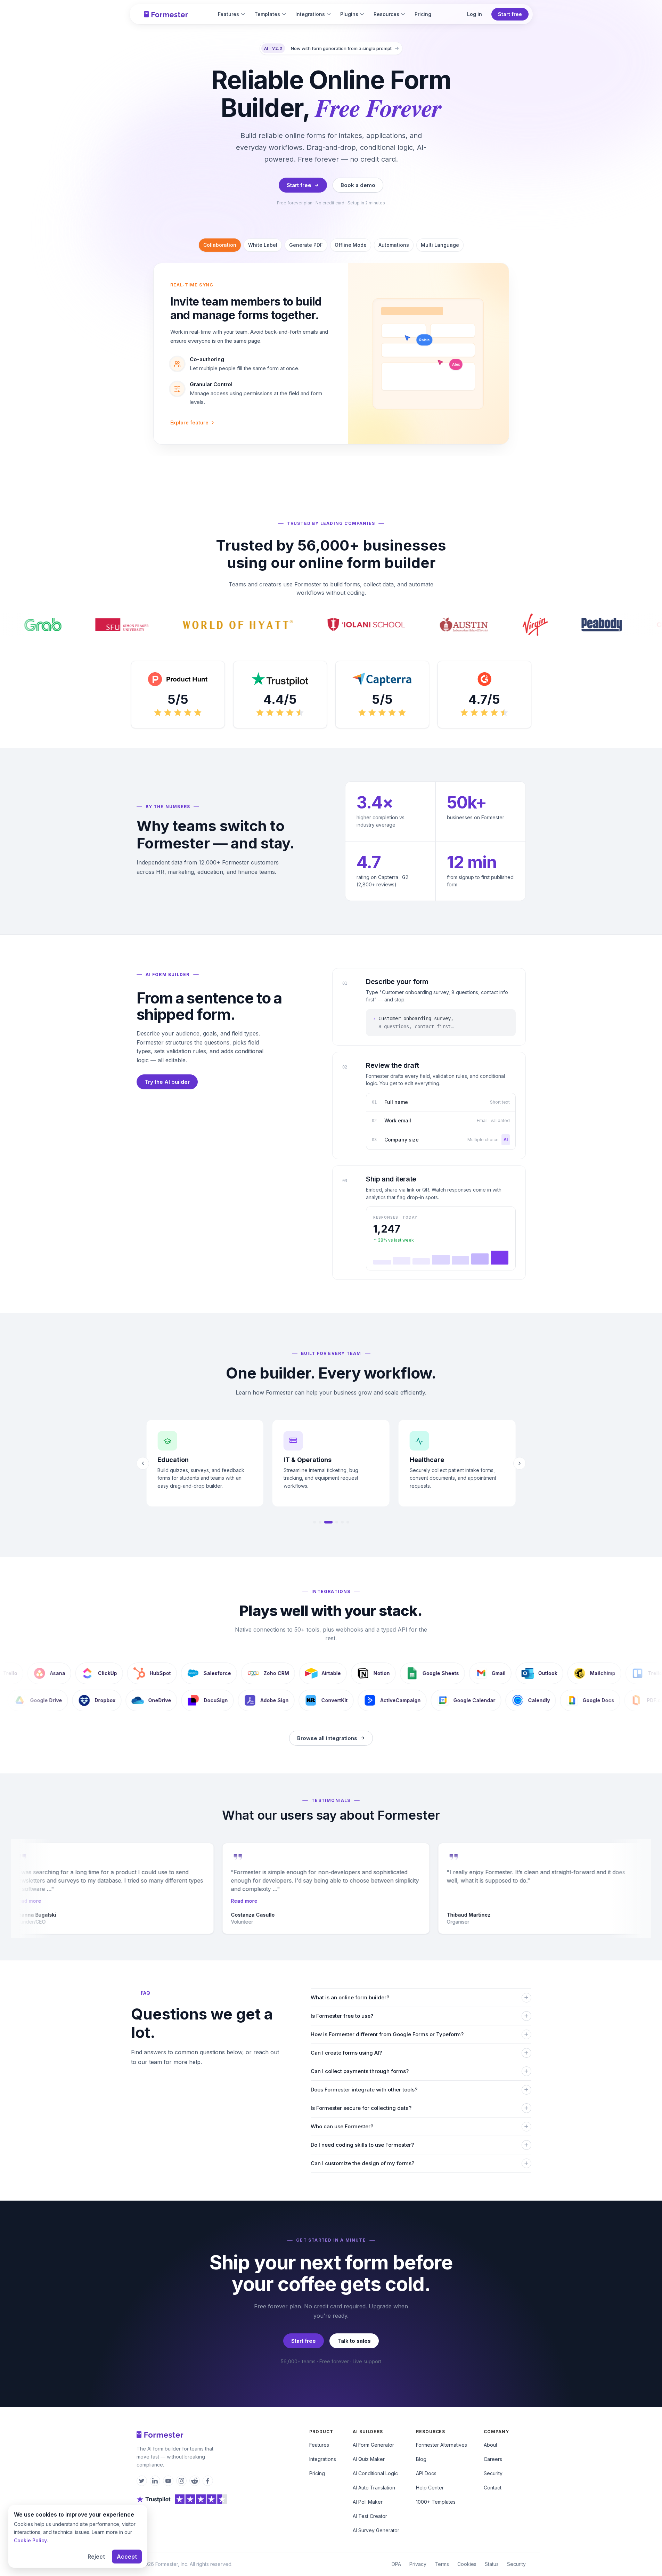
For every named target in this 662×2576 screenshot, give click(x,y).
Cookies (467, 2564)
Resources (386, 14)
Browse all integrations (327, 1738)
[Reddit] (195, 2481)
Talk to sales (354, 2341)
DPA (396, 2564)
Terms (442, 2564)
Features (228, 14)
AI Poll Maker (368, 2502)
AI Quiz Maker (369, 2459)
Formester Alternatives (442, 2445)
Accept (127, 2557)
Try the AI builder (167, 1082)
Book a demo (358, 185)
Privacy (418, 2564)
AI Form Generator (373, 2445)
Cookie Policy (30, 2540)
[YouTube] (168, 2481)
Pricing (423, 14)
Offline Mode (351, 245)
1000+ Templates (436, 2502)
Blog (421, 2459)
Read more (26, 1901)
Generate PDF (306, 245)
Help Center (430, 2488)
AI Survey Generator (376, 2530)
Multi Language (440, 245)
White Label (263, 245)
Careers (493, 2459)
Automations (394, 245)
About (491, 2445)
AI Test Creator (370, 2516)
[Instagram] (181, 2481)
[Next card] (520, 1463)
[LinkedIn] (155, 2481)
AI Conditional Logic (375, 2473)
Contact (493, 2488)
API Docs (426, 2473)
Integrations (310, 14)
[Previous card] (143, 1463)
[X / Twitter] (142, 2481)
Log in (475, 14)
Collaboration (220, 245)
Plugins (349, 14)
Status (492, 2564)
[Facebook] (208, 2481)
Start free (510, 14)
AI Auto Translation (374, 2488)
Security (493, 2473)
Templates (267, 14)
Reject (96, 2557)
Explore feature (189, 422)
